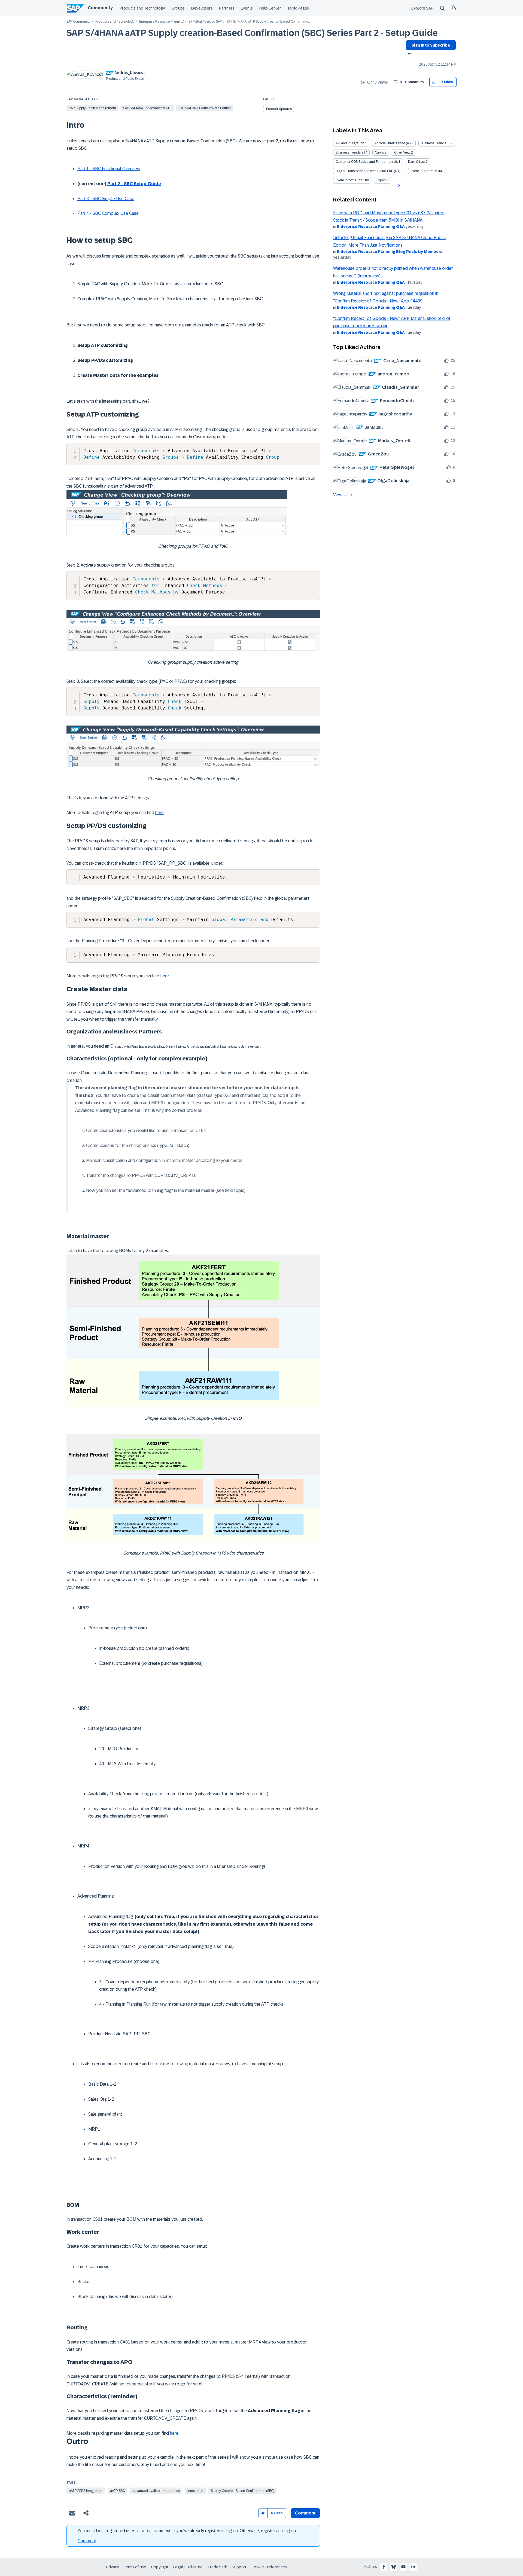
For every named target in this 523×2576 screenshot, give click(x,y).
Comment (87, 2541)
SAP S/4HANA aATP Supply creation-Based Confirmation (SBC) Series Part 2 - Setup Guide (252, 33)
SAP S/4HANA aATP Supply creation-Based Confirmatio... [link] (268, 22)
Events (247, 8)
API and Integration (350, 143)
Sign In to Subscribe (431, 45)
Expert (381, 180)
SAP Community (78, 22)
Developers (202, 8)
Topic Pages (298, 8)
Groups (178, 8)
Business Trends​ (348, 152)
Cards (379, 152)
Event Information (424, 171)
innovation (195, 2491)
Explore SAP (422, 8)
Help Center (270, 8)
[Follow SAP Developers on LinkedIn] (413, 2567)
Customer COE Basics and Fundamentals (367, 162)
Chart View (402, 152)
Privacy (112, 2567)
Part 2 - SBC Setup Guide (134, 184)
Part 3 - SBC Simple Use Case (106, 199)
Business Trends (433, 143)
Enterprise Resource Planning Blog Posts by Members (390, 252)
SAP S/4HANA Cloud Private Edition (205, 108)
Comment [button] (305, 2513)
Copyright (160, 2567)
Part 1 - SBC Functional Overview (109, 169)
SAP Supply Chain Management (92, 108)
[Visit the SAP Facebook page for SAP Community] (384, 2567)
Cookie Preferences (269, 2567)
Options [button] (409, 54)
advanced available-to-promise (156, 2491)
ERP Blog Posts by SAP (205, 22)
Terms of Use (135, 2567)
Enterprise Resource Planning (161, 22)
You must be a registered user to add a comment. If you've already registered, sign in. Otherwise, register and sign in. (187, 2531)
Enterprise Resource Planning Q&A (371, 227)
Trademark (217, 2567)
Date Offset (416, 162)
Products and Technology (142, 8)
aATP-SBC (117, 2491)
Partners (227, 8)
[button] (434, 82)
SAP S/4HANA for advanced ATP (147, 108)
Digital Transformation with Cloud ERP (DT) (368, 171)
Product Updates (279, 109)
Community (100, 8)
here (159, 813)
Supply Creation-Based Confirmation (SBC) (242, 2491)
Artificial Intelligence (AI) (393, 143)
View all (340, 495)
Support (239, 2567)
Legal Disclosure (188, 2567)
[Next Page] (398, 186)
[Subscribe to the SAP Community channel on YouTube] (403, 2567)
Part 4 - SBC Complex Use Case (108, 213)
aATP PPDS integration (86, 2491)
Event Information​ (349, 180)
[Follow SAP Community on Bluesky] (394, 2567)
